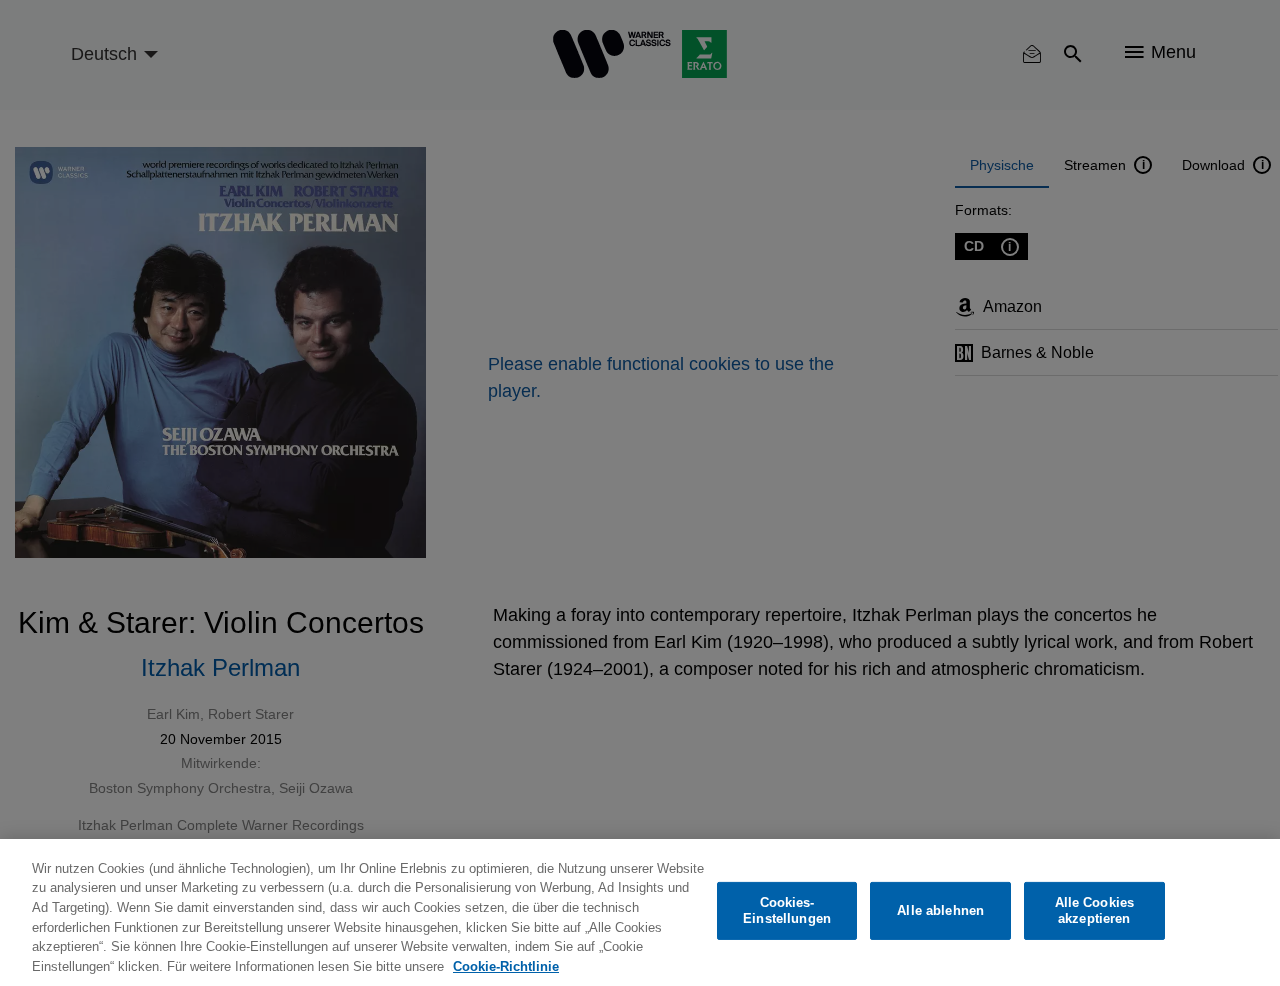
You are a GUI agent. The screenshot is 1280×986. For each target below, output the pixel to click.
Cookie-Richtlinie (506, 965)
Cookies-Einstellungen (787, 910)
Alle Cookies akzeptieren (1095, 910)
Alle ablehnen (940, 910)
